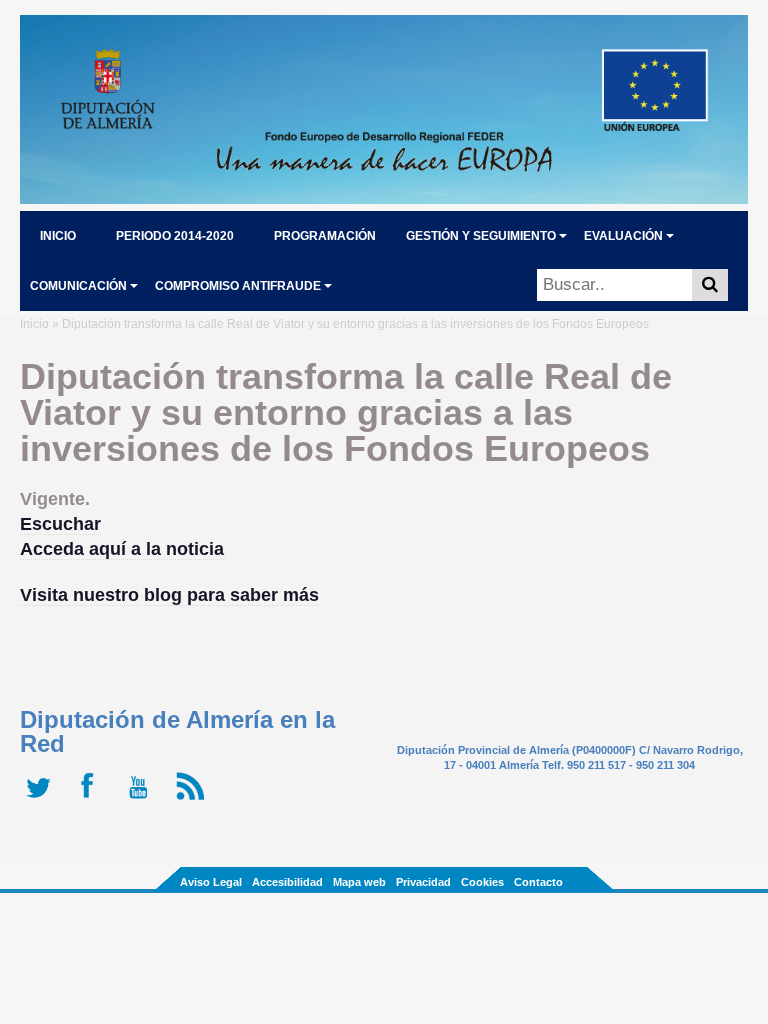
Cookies (482, 882)
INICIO (58, 236)
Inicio (34, 324)
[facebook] (92, 800)
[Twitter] (42, 800)
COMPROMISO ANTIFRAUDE (238, 286)
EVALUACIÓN (623, 236)
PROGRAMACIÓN (325, 236)
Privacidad (423, 882)
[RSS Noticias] (192, 800)
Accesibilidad (287, 882)
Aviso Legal (211, 882)
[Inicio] (384, 198)
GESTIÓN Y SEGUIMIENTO (481, 236)
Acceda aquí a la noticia (122, 549)
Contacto (538, 882)
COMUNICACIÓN (78, 286)
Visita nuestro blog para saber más (169, 595)
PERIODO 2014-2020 (175, 236)
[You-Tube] (142, 800)
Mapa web (359, 882)
